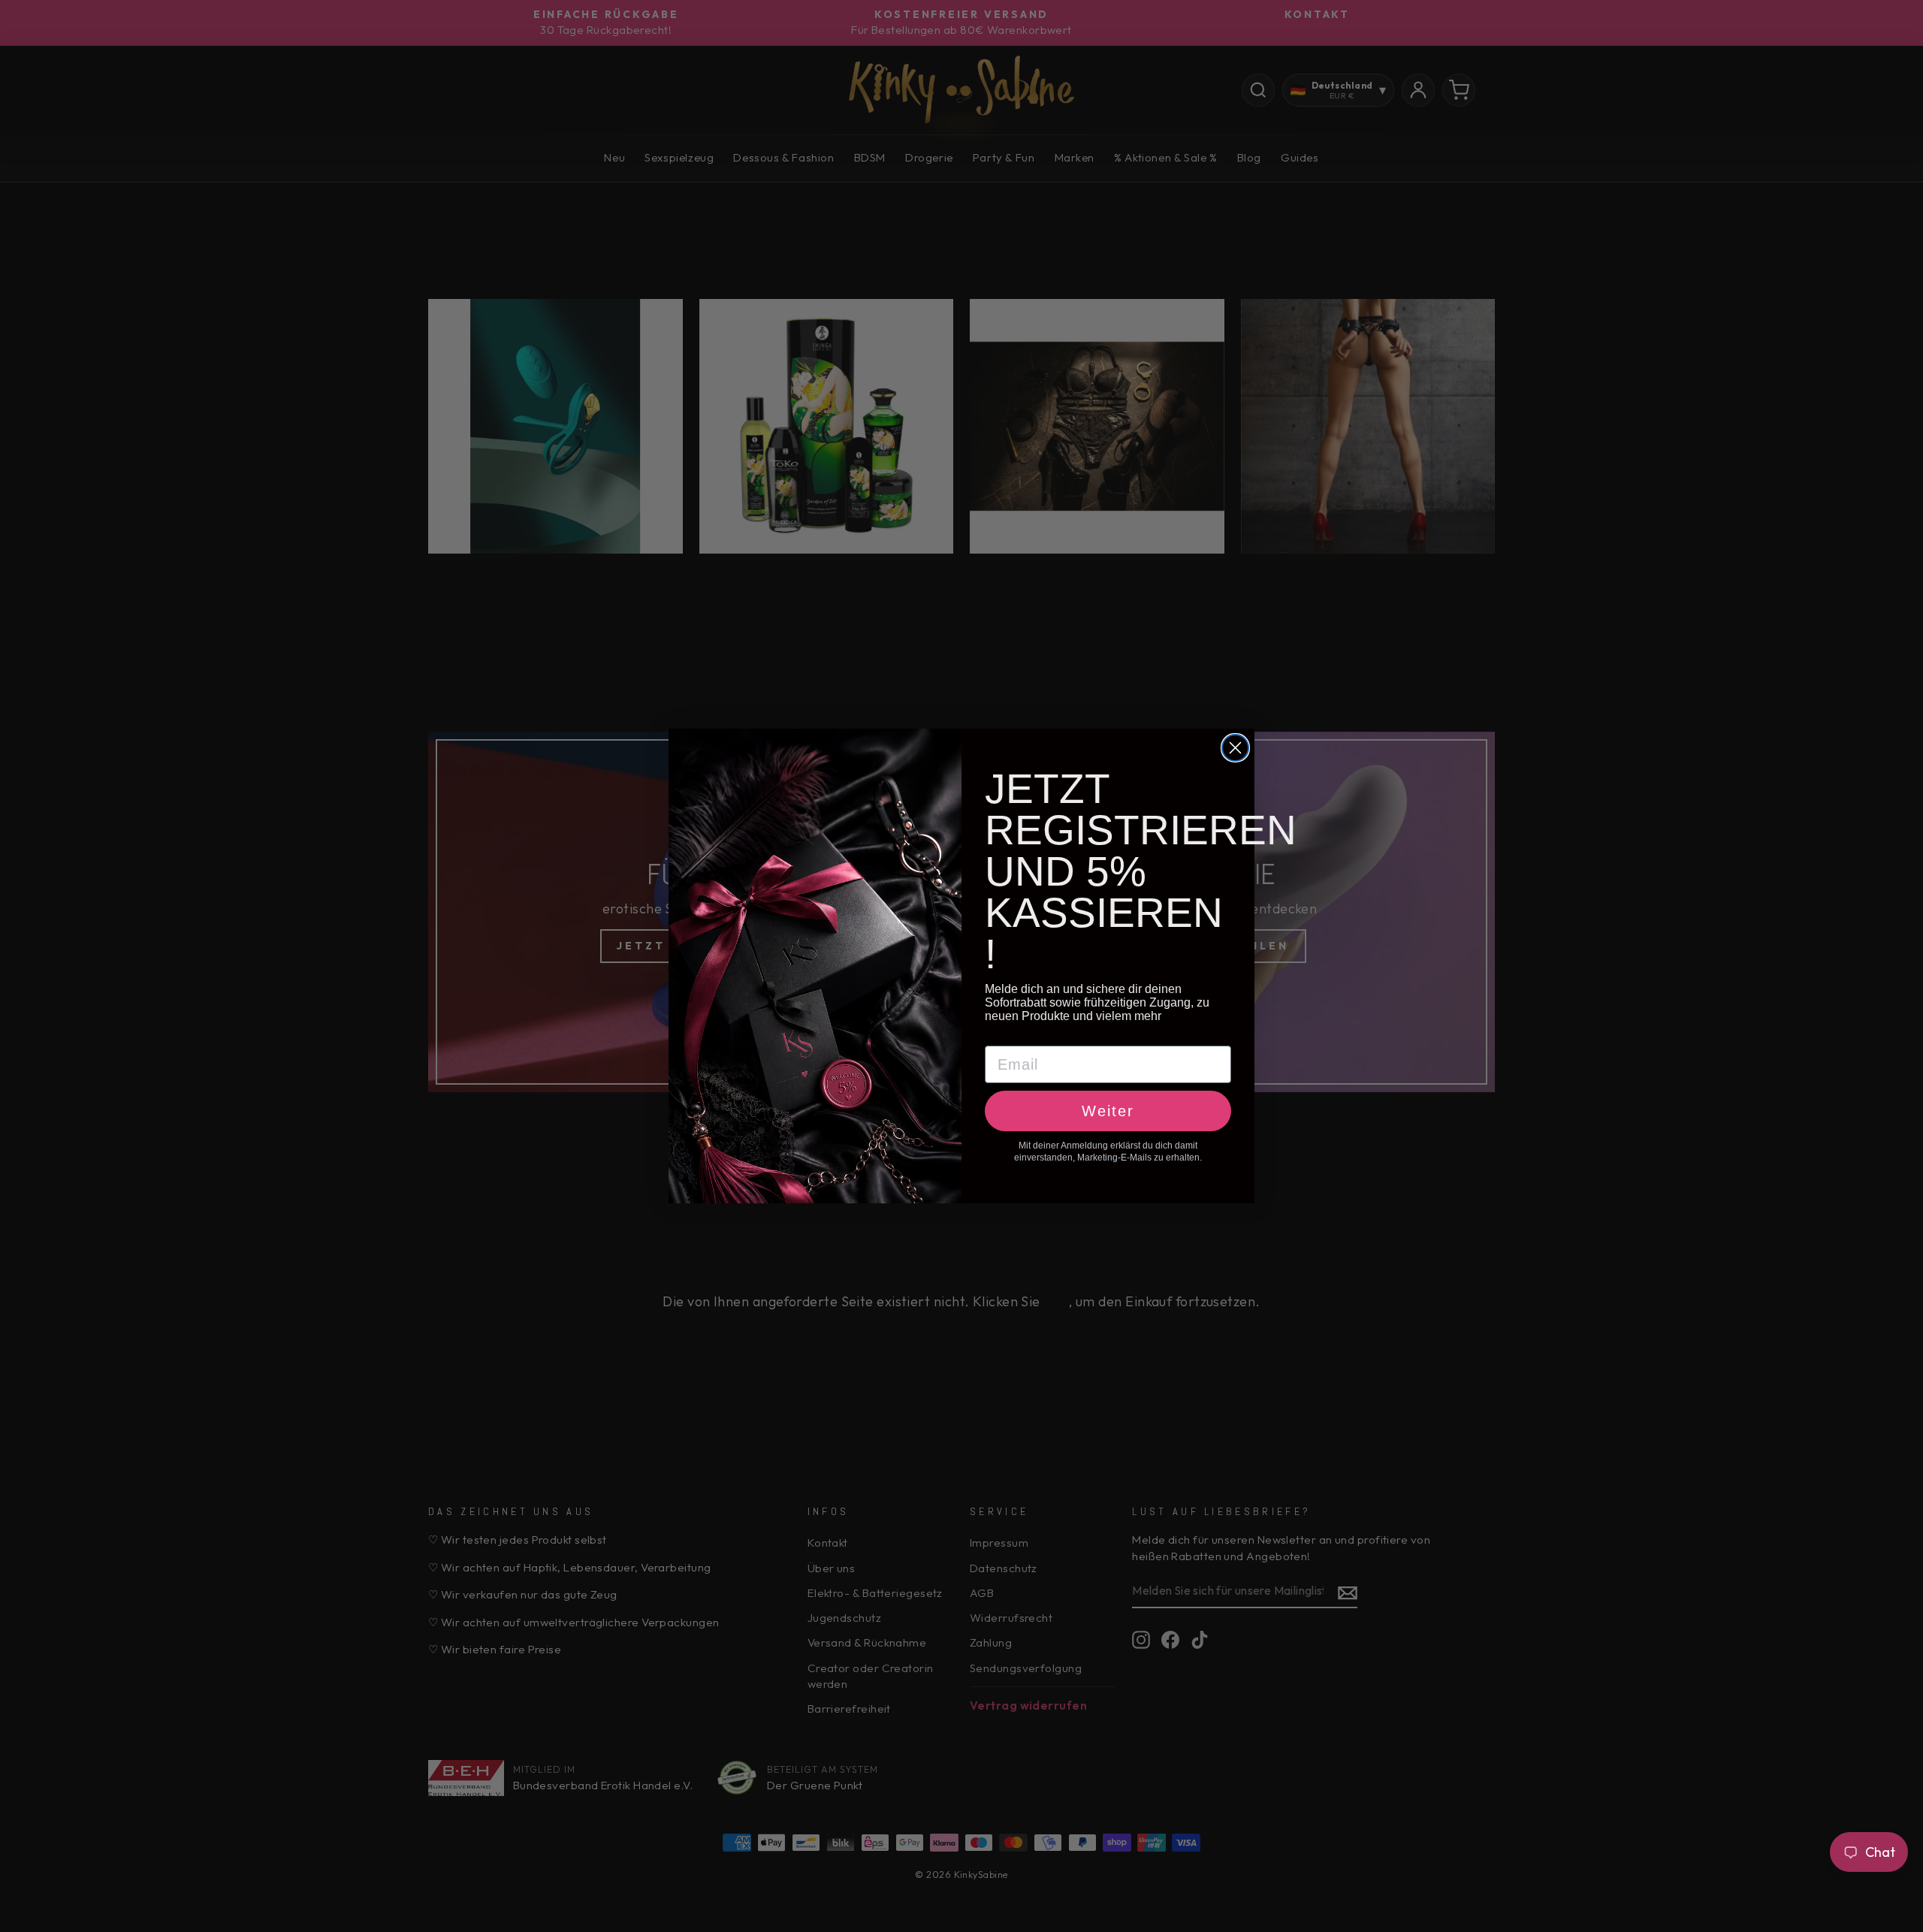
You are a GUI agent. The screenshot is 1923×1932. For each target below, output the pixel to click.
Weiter (1108, 1111)
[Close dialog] (1235, 748)
